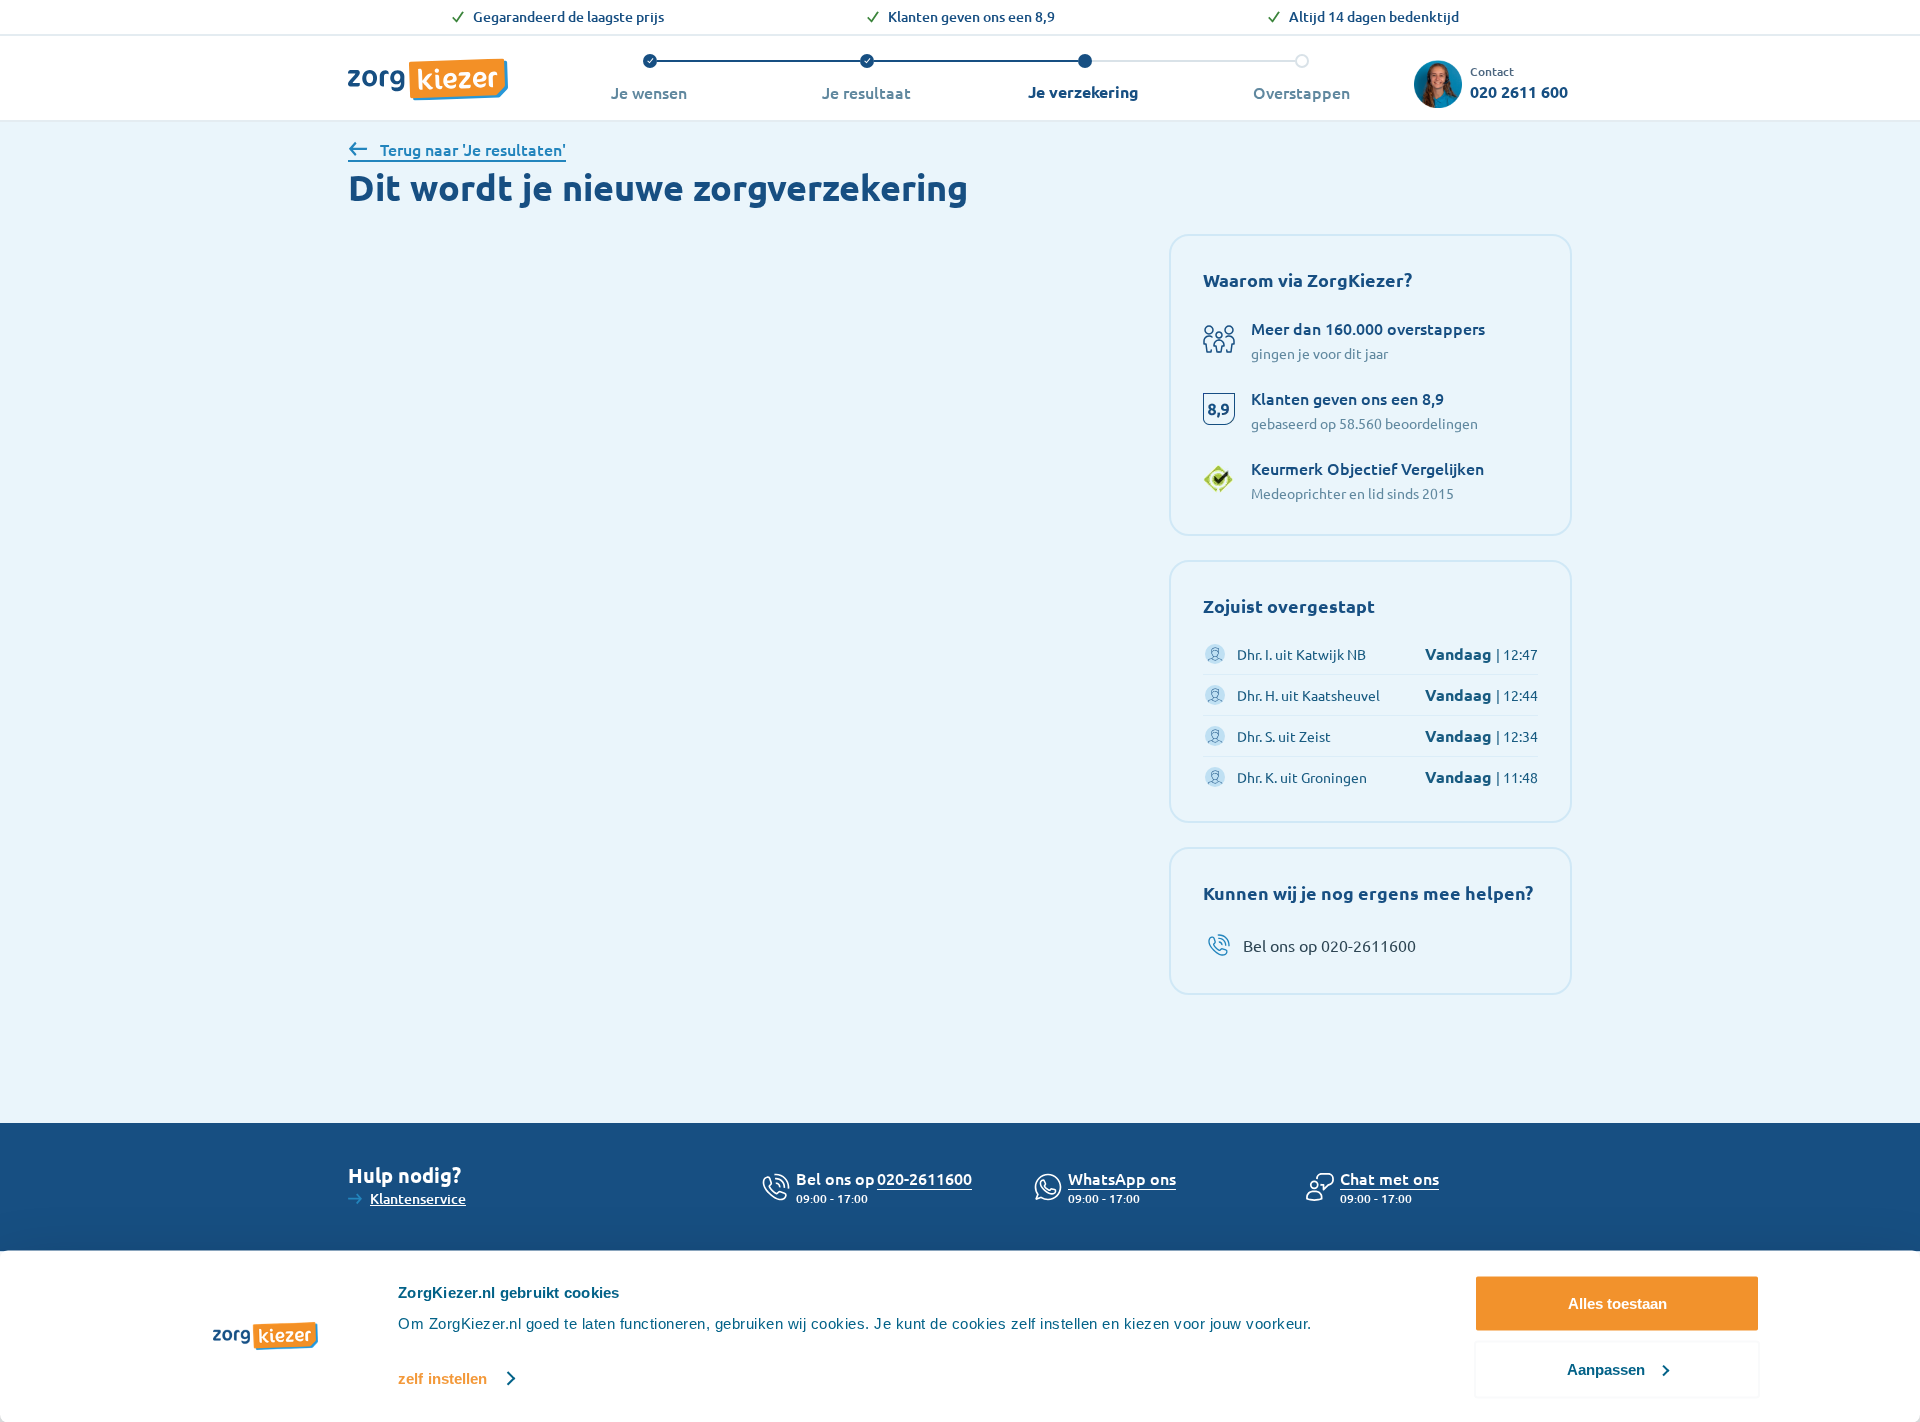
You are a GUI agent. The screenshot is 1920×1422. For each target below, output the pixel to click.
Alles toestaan (1617, 1303)
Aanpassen (1606, 1368)
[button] (1389, 1178)
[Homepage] (428, 69)
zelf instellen (442, 1378)
